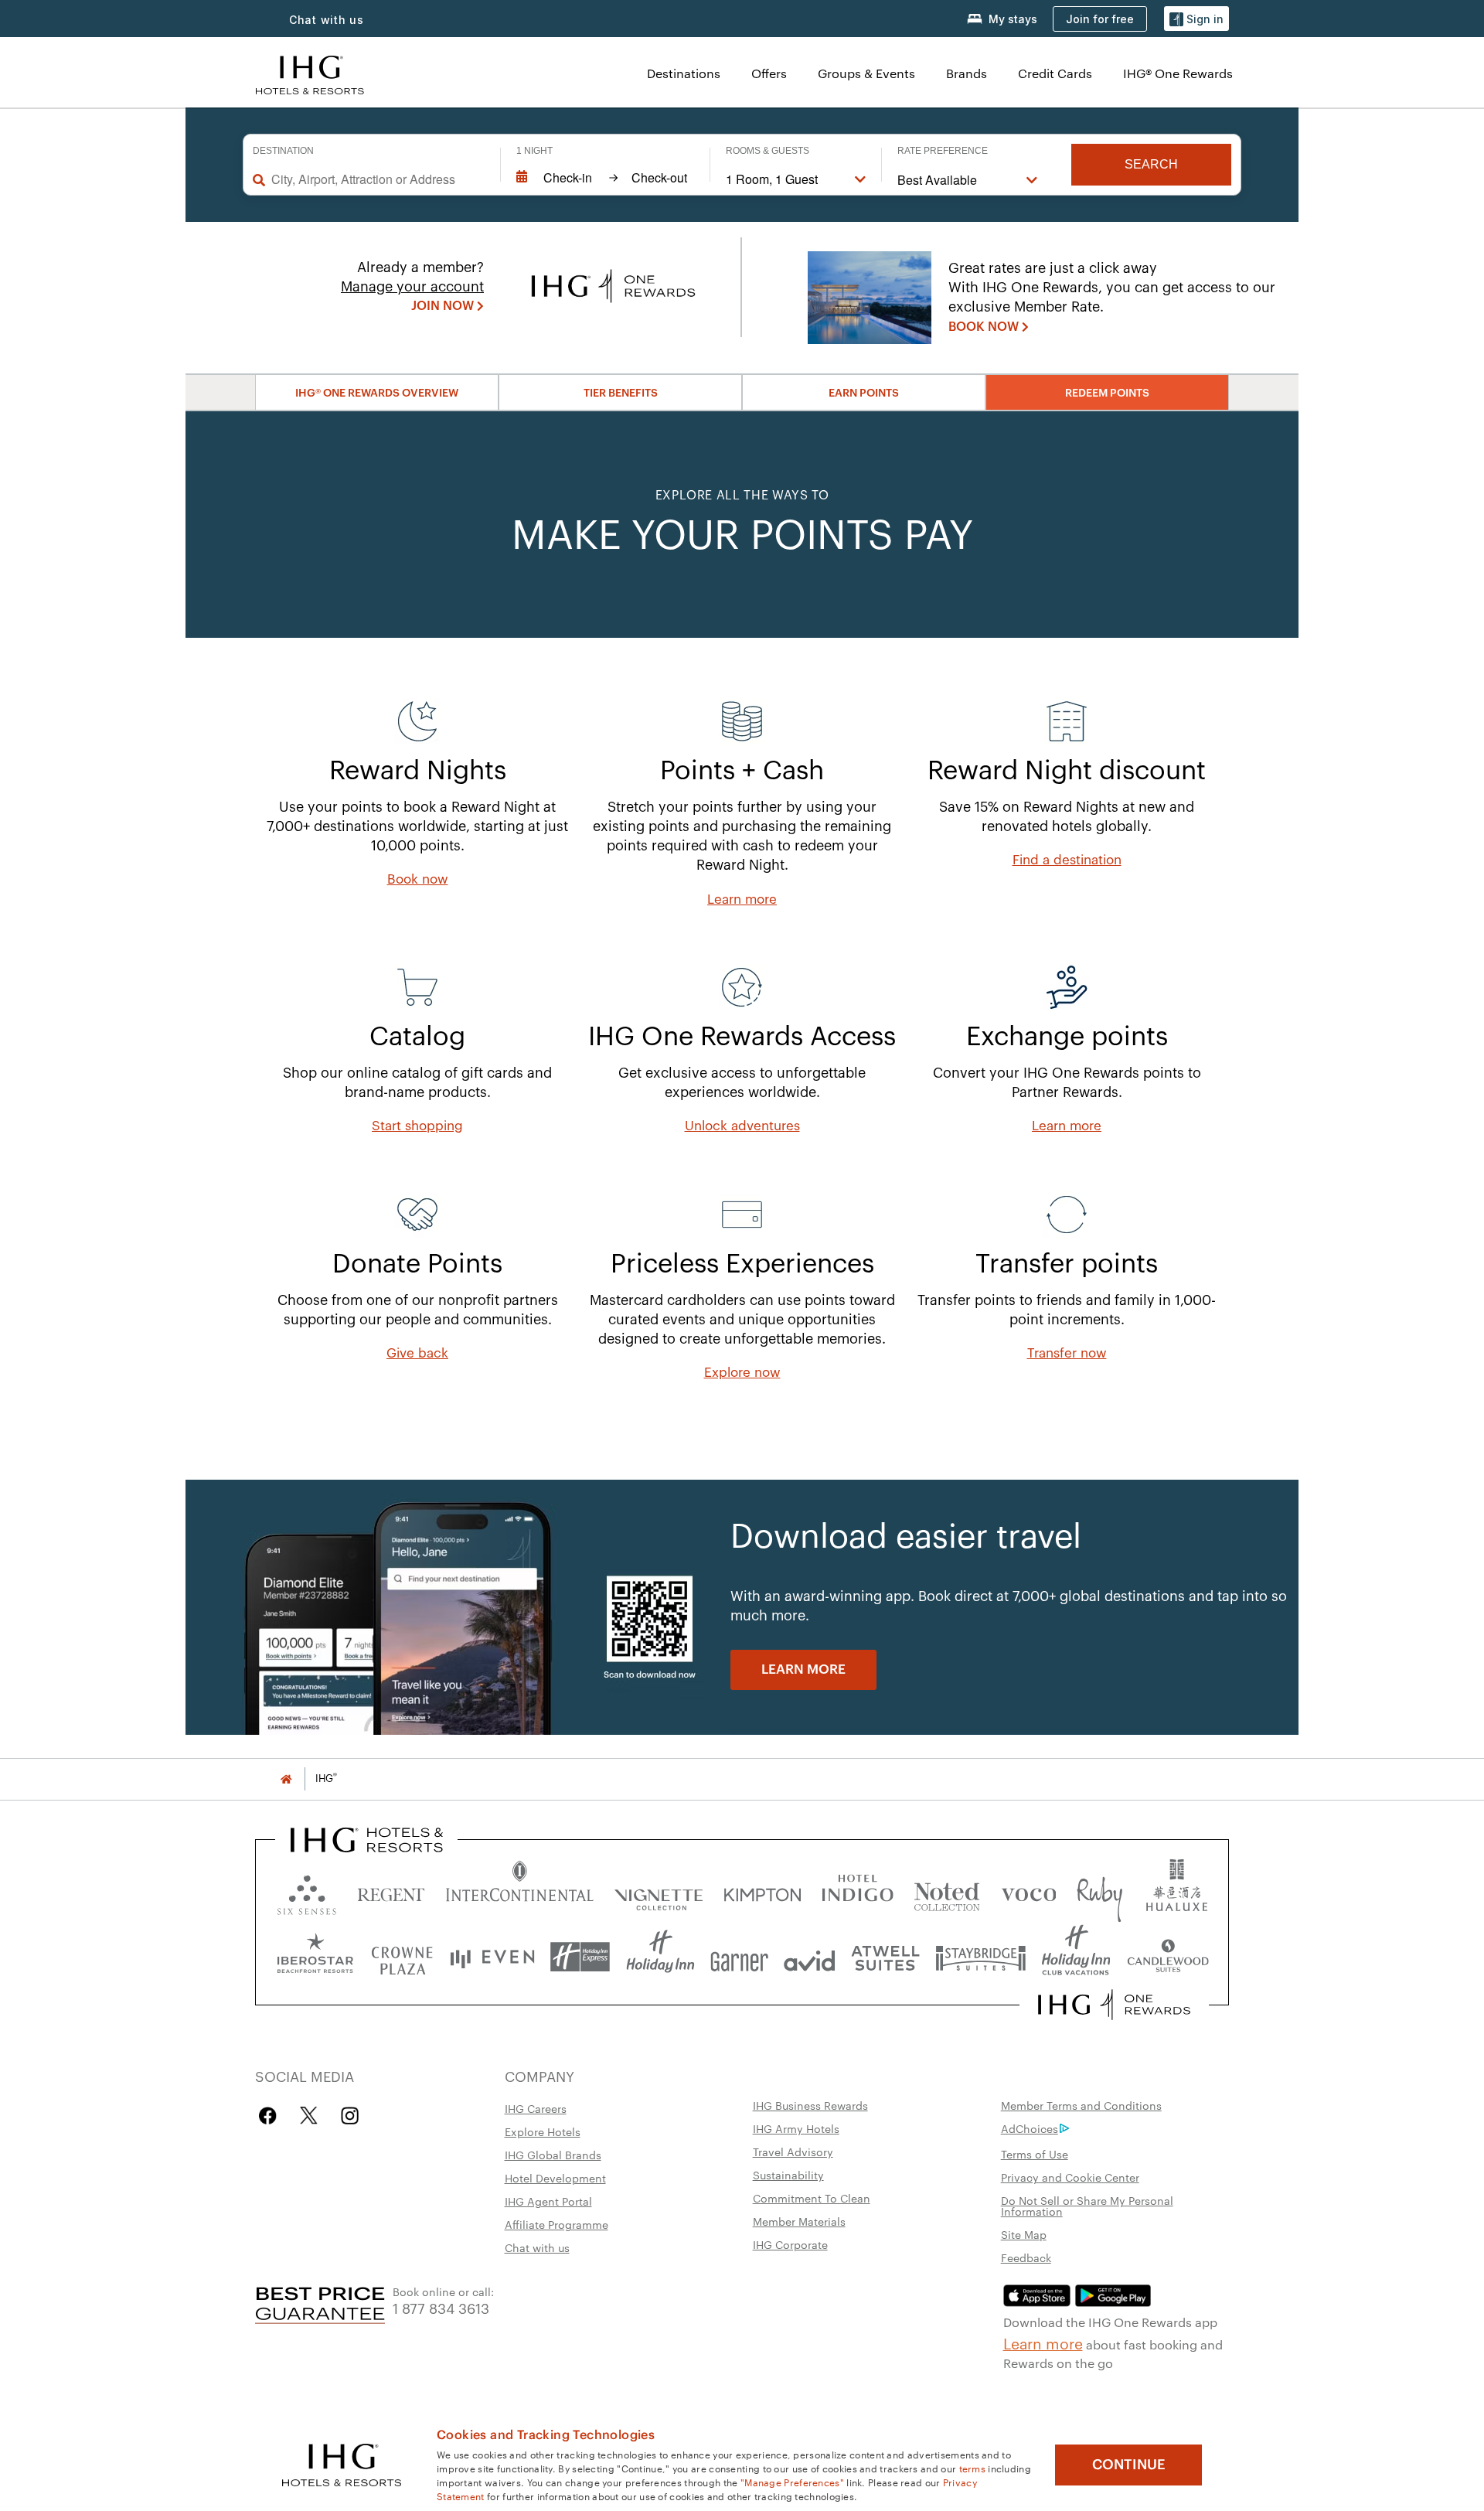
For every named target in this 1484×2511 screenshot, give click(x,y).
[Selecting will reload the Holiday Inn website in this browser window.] (660, 1957)
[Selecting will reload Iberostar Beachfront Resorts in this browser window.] (315, 1957)
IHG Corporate (790, 2244)
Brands (967, 73)
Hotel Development (555, 2178)
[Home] (286, 1778)
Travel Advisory (793, 2152)
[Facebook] (271, 2116)
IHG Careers (536, 2108)
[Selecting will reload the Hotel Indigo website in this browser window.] (858, 1891)
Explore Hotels (543, 2131)
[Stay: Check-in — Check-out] (605, 178)
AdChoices (1030, 2128)
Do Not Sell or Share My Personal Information (1087, 2206)
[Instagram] (350, 2116)
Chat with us (537, 2247)
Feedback (1026, 2257)
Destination (283, 151)
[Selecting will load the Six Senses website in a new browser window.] (307, 1891)
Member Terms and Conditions (1081, 2105)
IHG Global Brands (553, 2155)
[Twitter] (309, 2116)
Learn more (1043, 2342)
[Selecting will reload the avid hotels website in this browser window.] (810, 1957)
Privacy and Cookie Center (1070, 2177)
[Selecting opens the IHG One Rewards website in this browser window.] (1114, 2005)
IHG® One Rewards (1178, 73)
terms (973, 2468)
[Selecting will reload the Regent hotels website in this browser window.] (391, 1891)
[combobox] (378, 179)
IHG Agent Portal (548, 2201)
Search (1151, 164)
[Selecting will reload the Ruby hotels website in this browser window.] (1099, 1891)
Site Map (1024, 2234)
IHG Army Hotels (796, 2128)
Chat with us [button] (327, 20)
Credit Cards (1055, 73)
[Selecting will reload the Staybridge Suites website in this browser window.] (981, 1957)
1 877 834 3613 (441, 2307)
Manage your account (412, 287)
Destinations (684, 73)
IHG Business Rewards (810, 2105)
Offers (769, 73)
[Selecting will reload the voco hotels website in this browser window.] (1029, 1891)
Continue (1129, 2465)
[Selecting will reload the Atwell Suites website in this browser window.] (885, 1957)
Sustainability (788, 2175)
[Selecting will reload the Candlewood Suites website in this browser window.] (1167, 1957)
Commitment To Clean (812, 2198)
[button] (1196, 19)
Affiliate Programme (556, 2224)
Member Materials (799, 2221)
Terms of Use (1035, 2154)
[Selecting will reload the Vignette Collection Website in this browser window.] (659, 1891)
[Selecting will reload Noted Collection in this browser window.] (947, 1891)
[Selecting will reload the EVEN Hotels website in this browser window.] (492, 1957)
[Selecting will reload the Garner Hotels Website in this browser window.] (739, 1957)
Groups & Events (866, 73)
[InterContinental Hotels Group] (310, 73)
